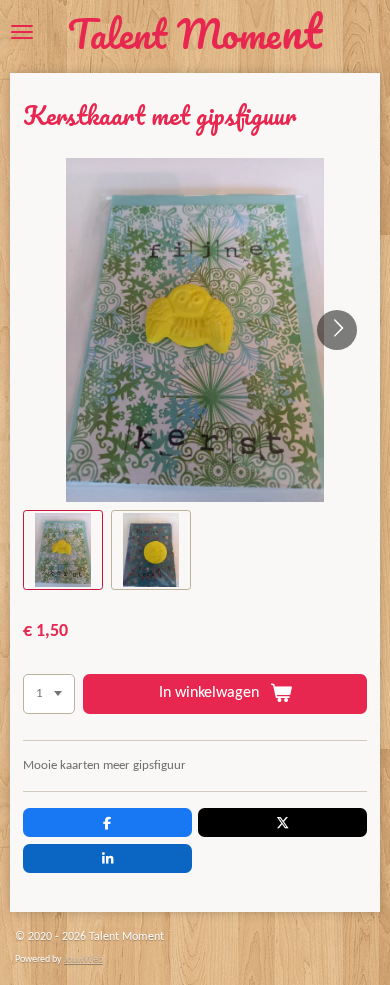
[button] (63, 550)
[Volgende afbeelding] (337, 330)
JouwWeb (83, 959)
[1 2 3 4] (49, 694)
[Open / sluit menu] (22, 31)
